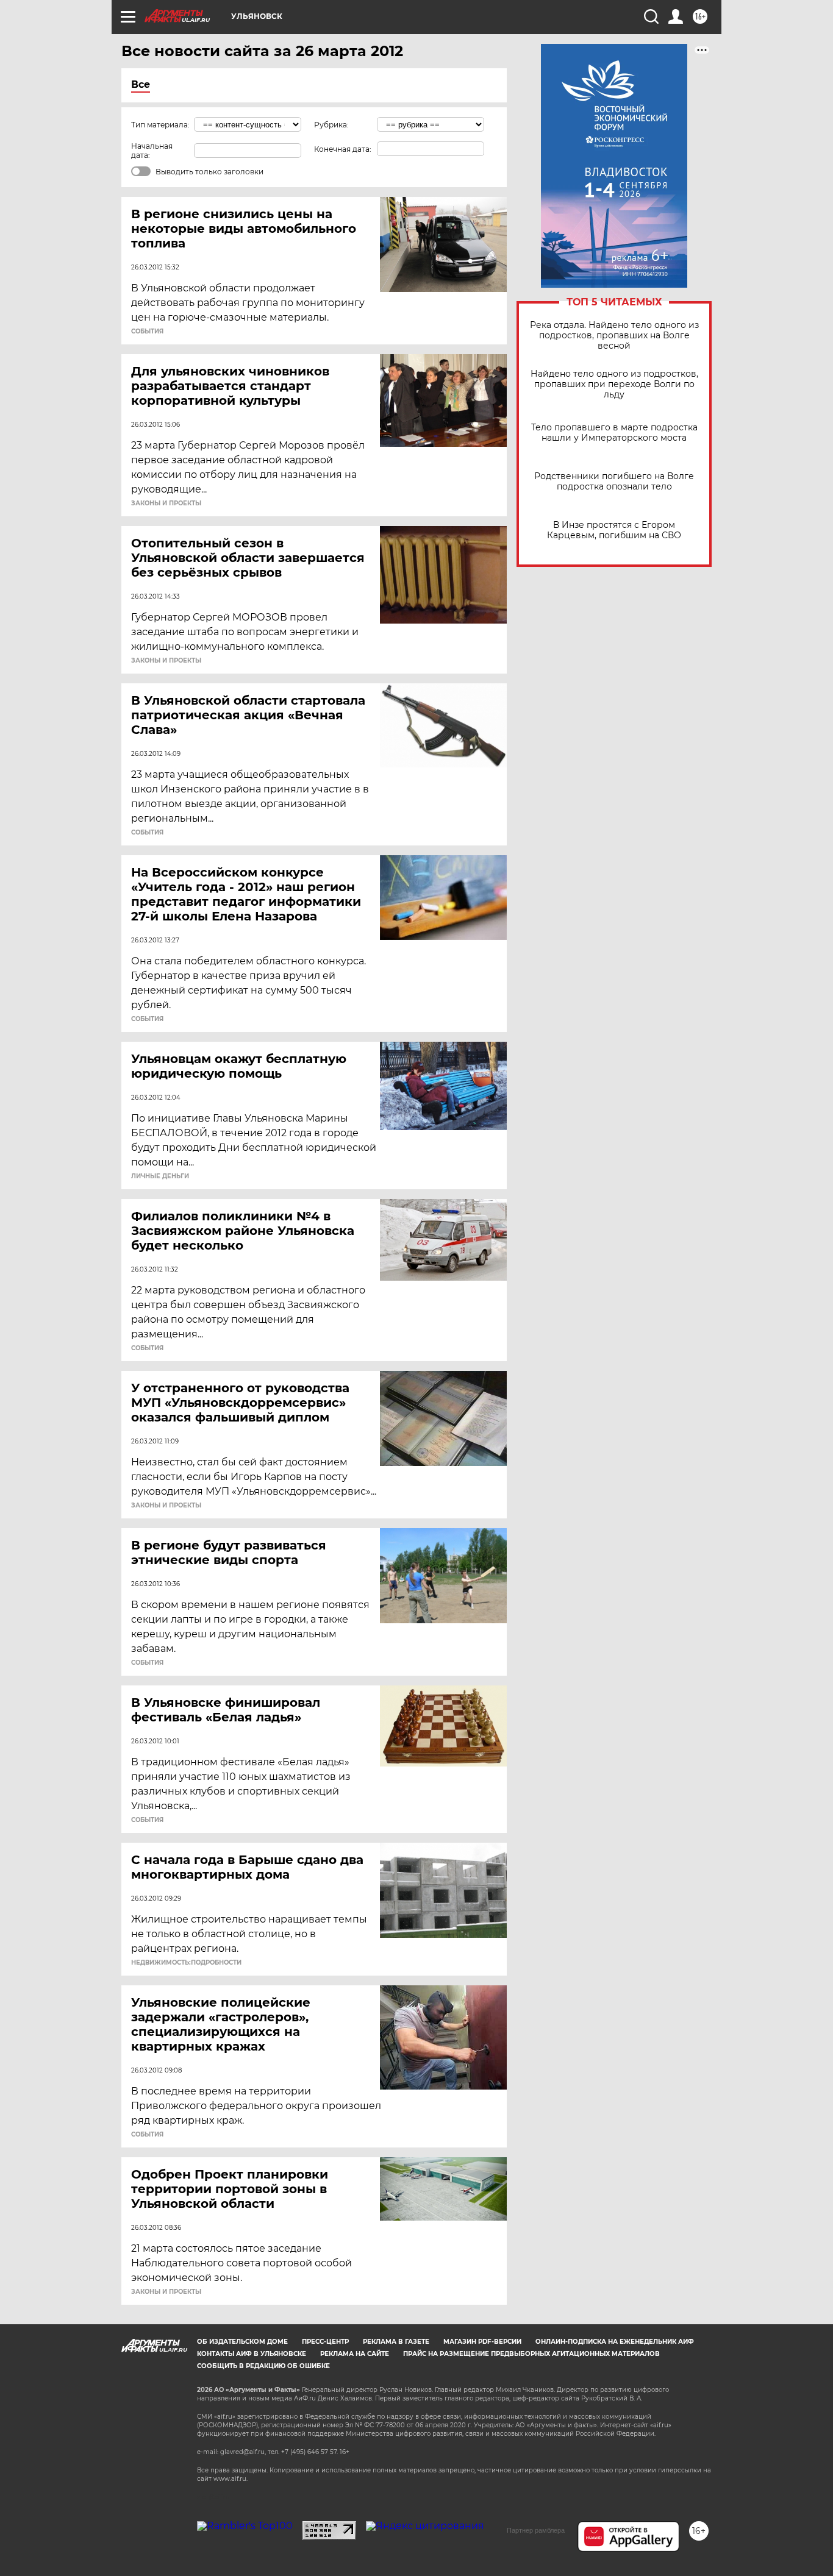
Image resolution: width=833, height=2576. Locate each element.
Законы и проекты (166, 503)
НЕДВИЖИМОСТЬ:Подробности (186, 1963)
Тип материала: (160, 125)
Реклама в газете (396, 2342)
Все (141, 84)
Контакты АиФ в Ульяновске (252, 2354)
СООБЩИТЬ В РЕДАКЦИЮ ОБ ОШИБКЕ (263, 2366)
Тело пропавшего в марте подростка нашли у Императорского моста (614, 433)
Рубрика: (331, 125)
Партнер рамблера (536, 2530)
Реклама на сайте (355, 2354)
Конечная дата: (343, 149)
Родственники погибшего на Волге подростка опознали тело (614, 482)
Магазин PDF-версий (482, 2342)
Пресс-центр (325, 2342)
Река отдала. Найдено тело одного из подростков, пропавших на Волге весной (614, 336)
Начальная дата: (152, 151)
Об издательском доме (242, 2342)
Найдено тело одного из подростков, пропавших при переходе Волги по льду (614, 384)
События (147, 332)
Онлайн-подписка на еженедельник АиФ (615, 2342)
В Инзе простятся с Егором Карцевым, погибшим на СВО (614, 530)
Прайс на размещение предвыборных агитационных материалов (531, 2354)
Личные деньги (160, 1176)
